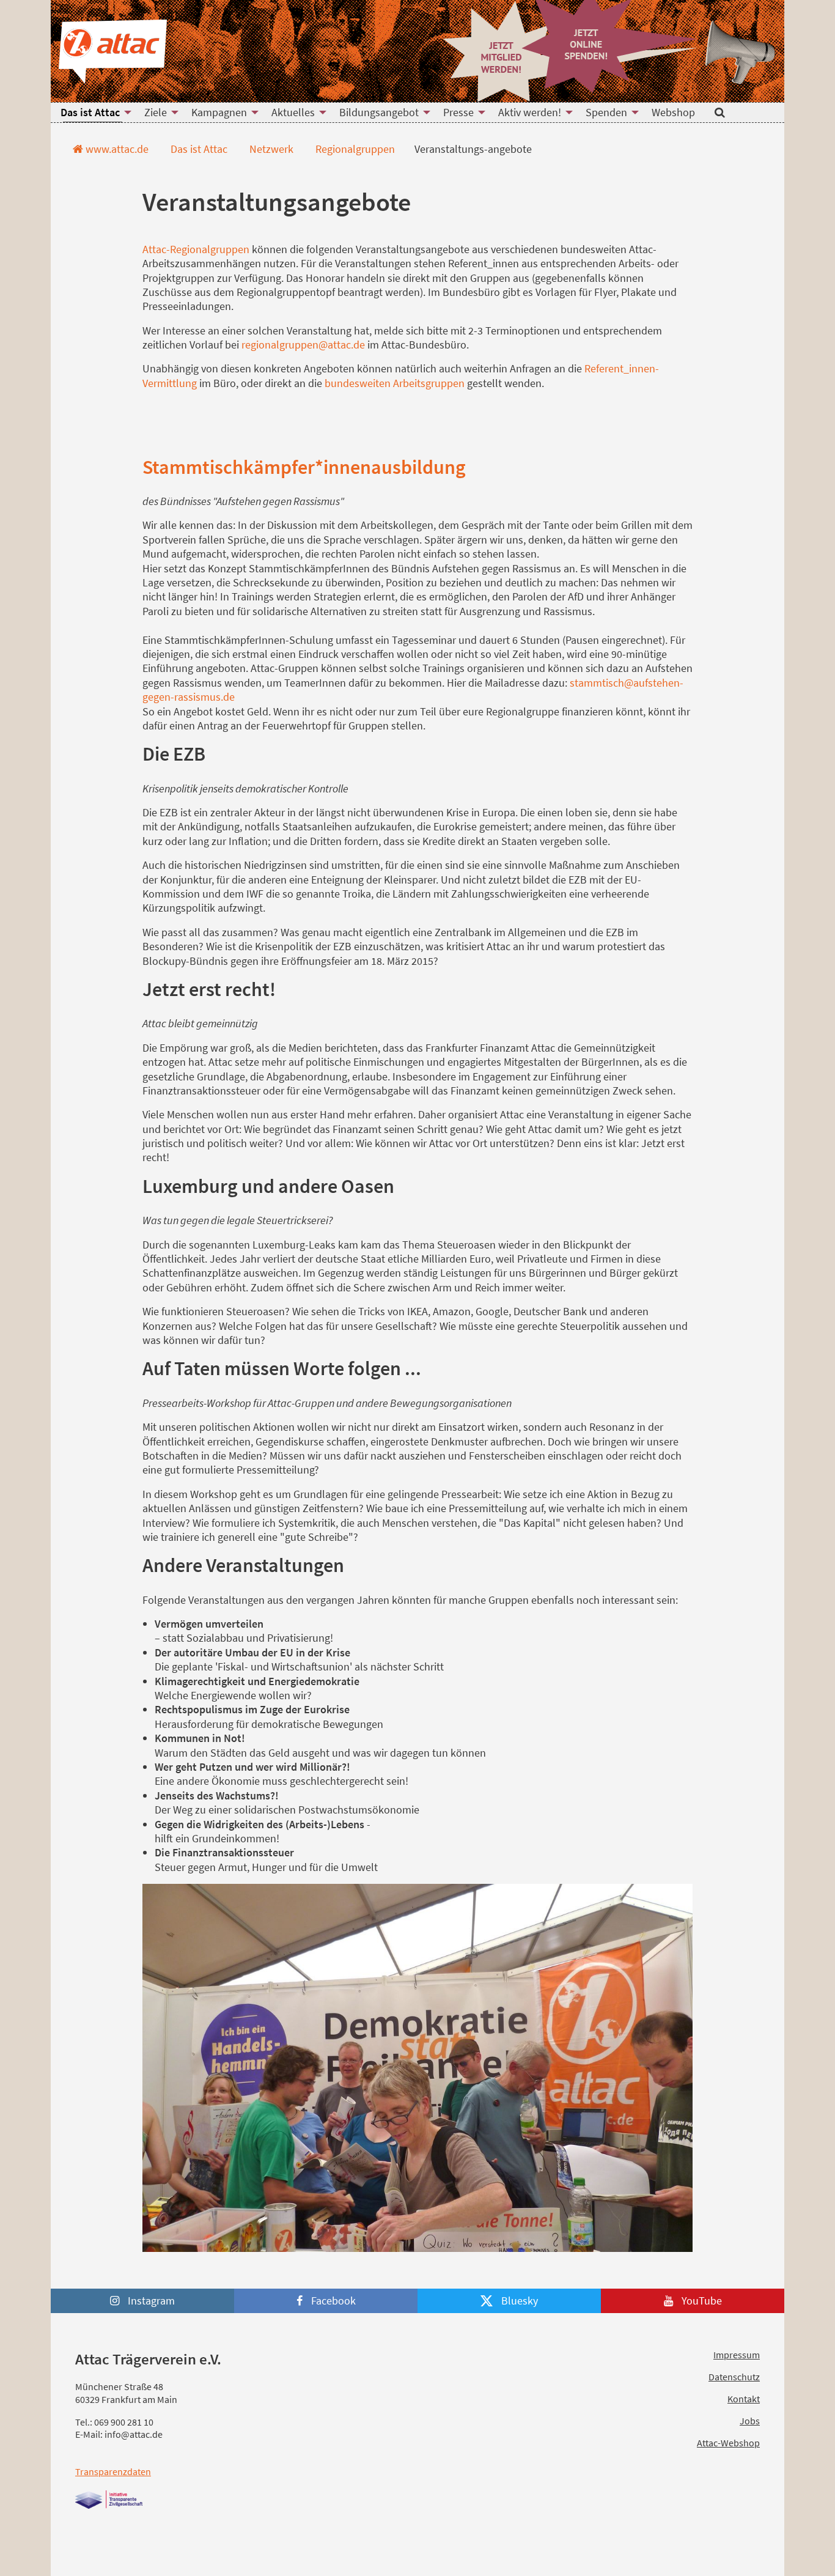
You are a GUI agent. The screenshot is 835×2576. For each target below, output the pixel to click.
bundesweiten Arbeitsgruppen (396, 383)
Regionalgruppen (354, 149)
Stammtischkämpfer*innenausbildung (304, 467)
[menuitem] (93, 113)
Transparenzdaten (113, 2471)
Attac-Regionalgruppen (196, 249)
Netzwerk (270, 149)
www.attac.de (116, 149)
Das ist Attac (198, 149)
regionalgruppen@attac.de (303, 345)
